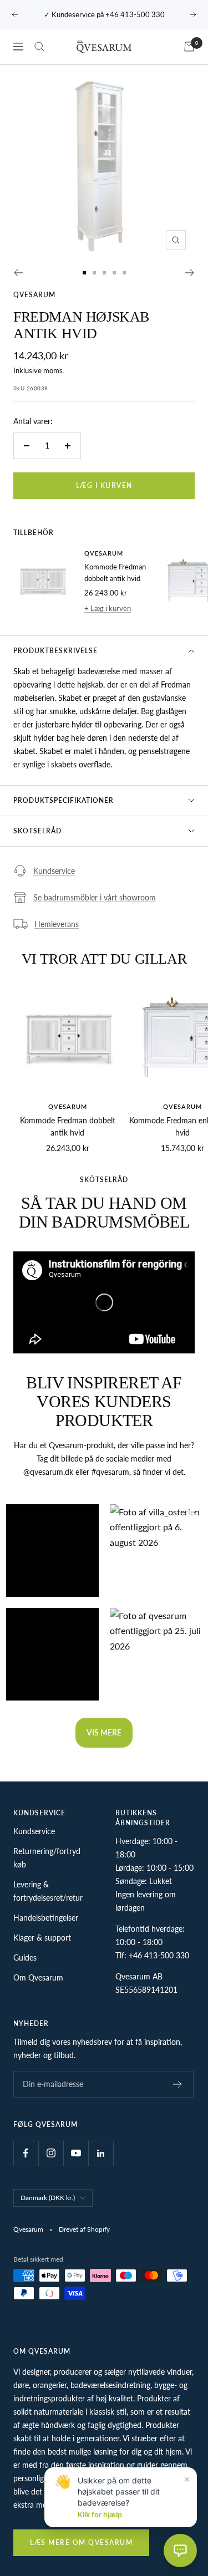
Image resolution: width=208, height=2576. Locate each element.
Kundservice (54, 871)
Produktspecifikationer (64, 800)
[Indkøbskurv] (189, 47)
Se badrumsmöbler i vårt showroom (95, 897)
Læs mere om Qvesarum (81, 2542)
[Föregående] (18, 273)
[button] (52, 1551)
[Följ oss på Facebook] (26, 2153)
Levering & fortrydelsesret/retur (48, 1891)
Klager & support (42, 1938)
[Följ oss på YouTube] (76, 2153)
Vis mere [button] (104, 1732)
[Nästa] (190, 273)
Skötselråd (37, 831)
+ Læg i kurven (108, 608)
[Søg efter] (39, 47)
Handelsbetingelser (46, 1918)
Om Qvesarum (38, 1977)
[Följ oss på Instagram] (51, 2153)
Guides (25, 1958)
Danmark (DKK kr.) (48, 2198)
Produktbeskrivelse (55, 651)
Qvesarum (34, 295)
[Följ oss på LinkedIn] (101, 2153)
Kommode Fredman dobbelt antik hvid (115, 572)
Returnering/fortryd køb (47, 1858)
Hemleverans (57, 924)
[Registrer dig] (178, 2084)
